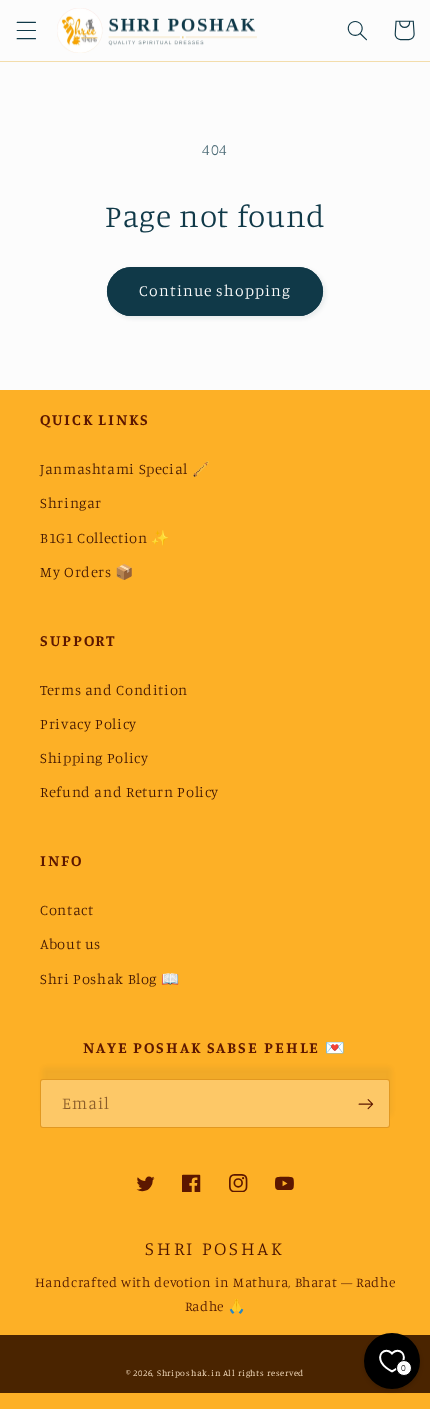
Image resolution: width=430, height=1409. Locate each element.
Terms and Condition (114, 689)
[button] (26, 30)
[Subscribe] (366, 1103)
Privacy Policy (88, 723)
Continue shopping (215, 290)
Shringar (71, 502)
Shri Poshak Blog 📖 (109, 978)
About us (70, 943)
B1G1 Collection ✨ (105, 537)
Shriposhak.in (189, 1372)
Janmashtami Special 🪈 (125, 468)
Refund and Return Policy (129, 791)
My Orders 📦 (87, 571)
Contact (66, 909)
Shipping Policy (94, 757)
